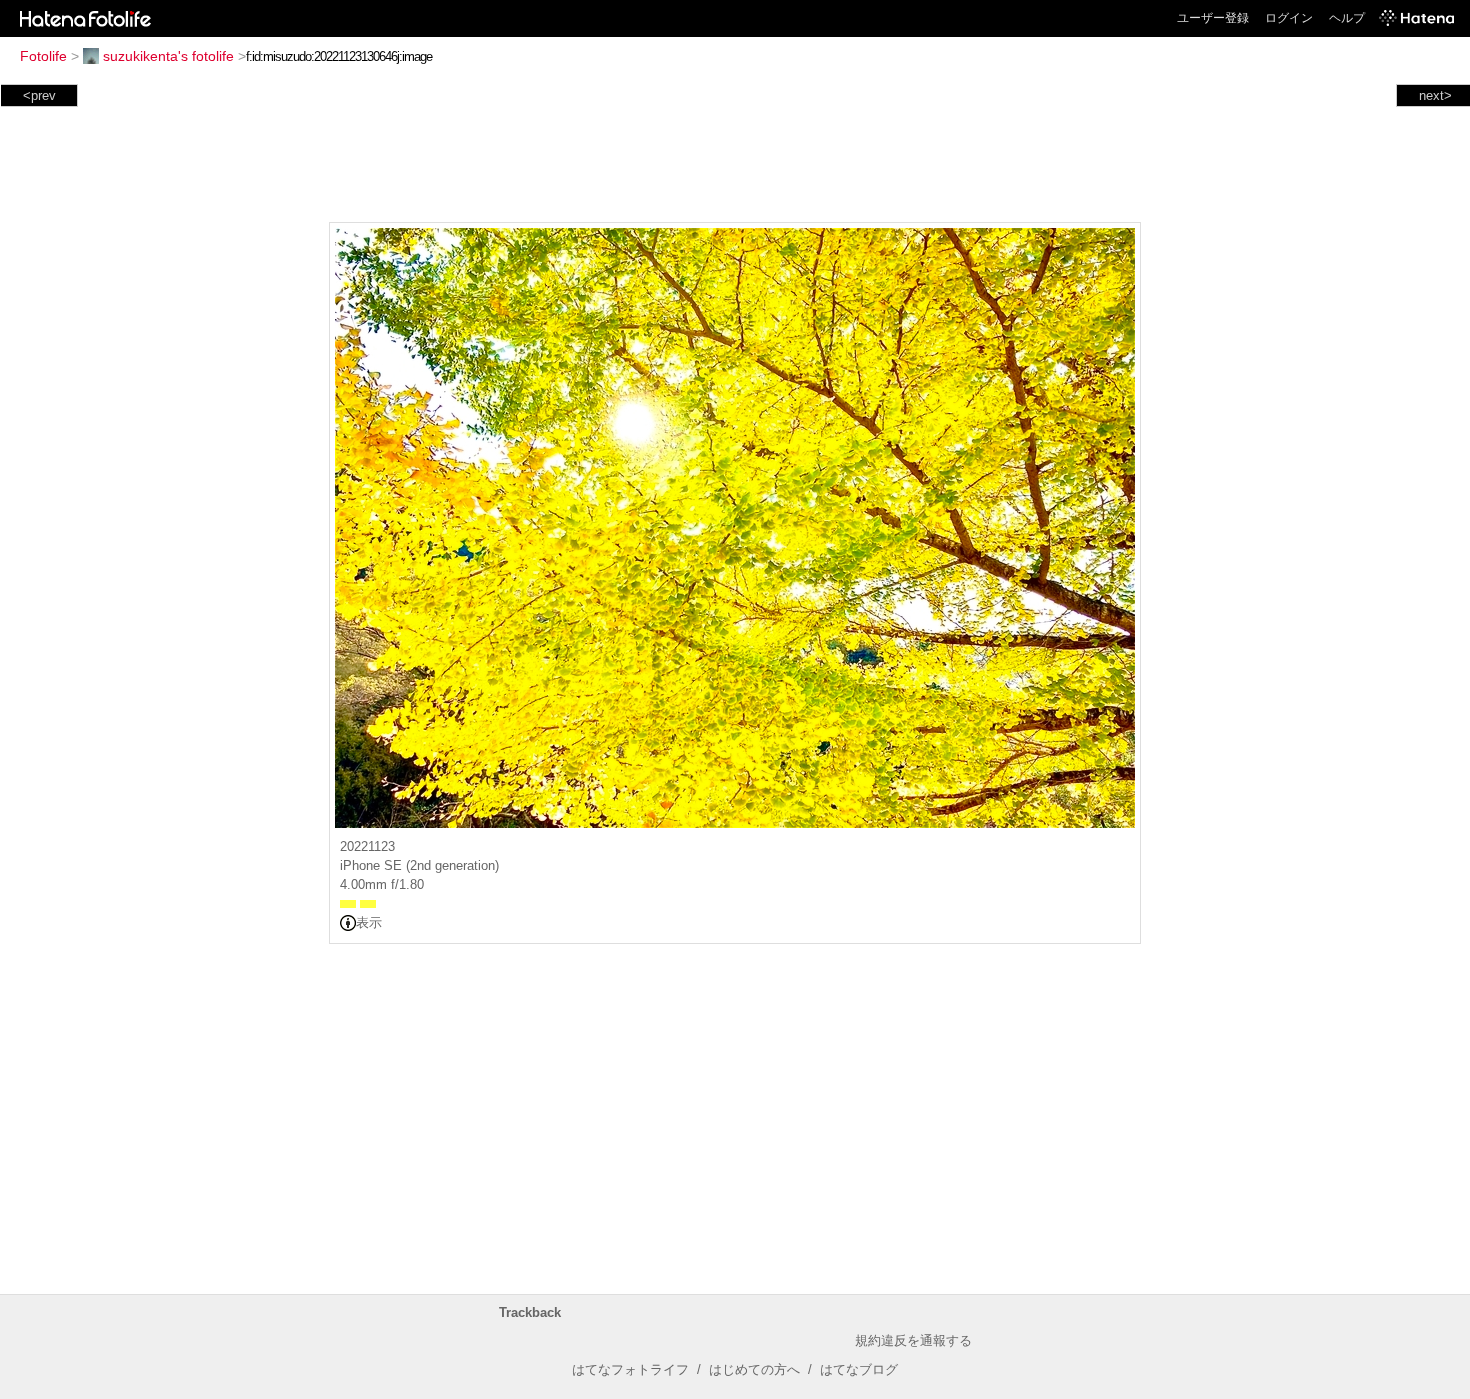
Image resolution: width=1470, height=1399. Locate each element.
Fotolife (43, 56)
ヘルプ (1347, 18)
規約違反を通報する (913, 1340)
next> (1435, 95)
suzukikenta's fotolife (168, 56)
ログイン (1289, 18)
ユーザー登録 (1213, 18)
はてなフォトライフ (630, 1369)
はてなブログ (859, 1369)
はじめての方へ (754, 1369)
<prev (39, 95)
